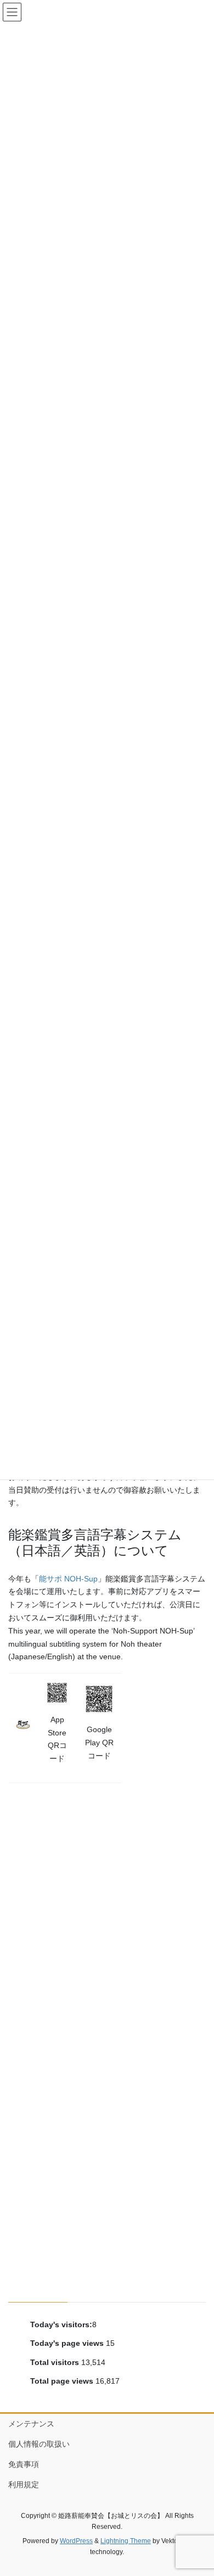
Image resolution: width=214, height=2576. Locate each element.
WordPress (76, 2541)
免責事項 (24, 2464)
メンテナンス (31, 2424)
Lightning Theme (126, 2541)
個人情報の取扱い (39, 2444)
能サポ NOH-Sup (68, 1579)
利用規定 (24, 2484)
